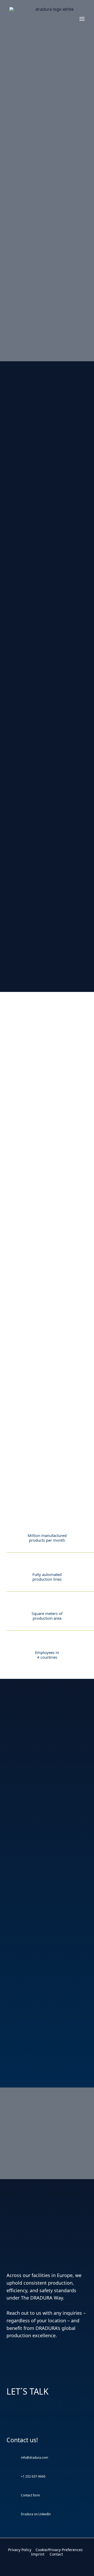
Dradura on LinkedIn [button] (36, 2514)
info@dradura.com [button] (34, 2458)
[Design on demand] (47, 311)
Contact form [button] (30, 2495)
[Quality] (47, 152)
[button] (82, 19)
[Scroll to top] (84, 2565)
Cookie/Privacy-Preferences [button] (59, 2550)
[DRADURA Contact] (47, 2543)
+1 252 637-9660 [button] (33, 2476)
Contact (56, 2554)
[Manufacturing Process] (47, 231)
